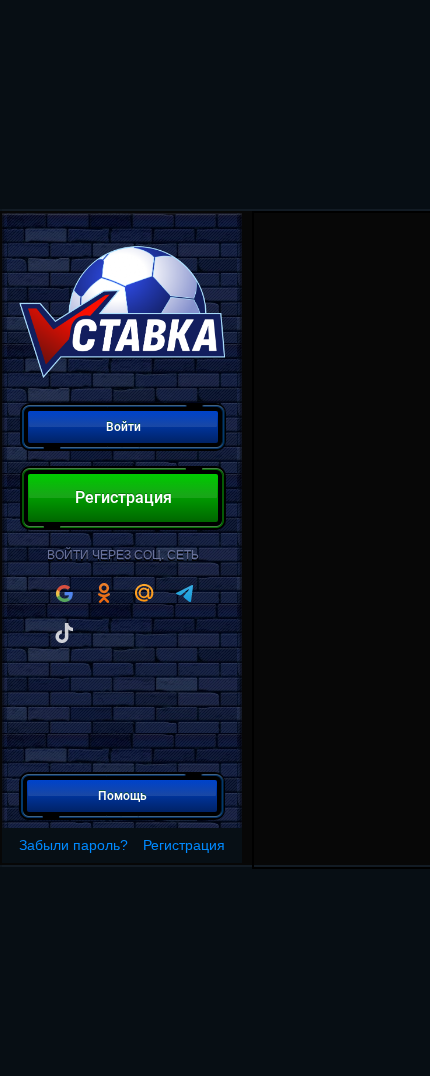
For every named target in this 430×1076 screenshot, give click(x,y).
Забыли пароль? (73, 845)
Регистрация (184, 845)
